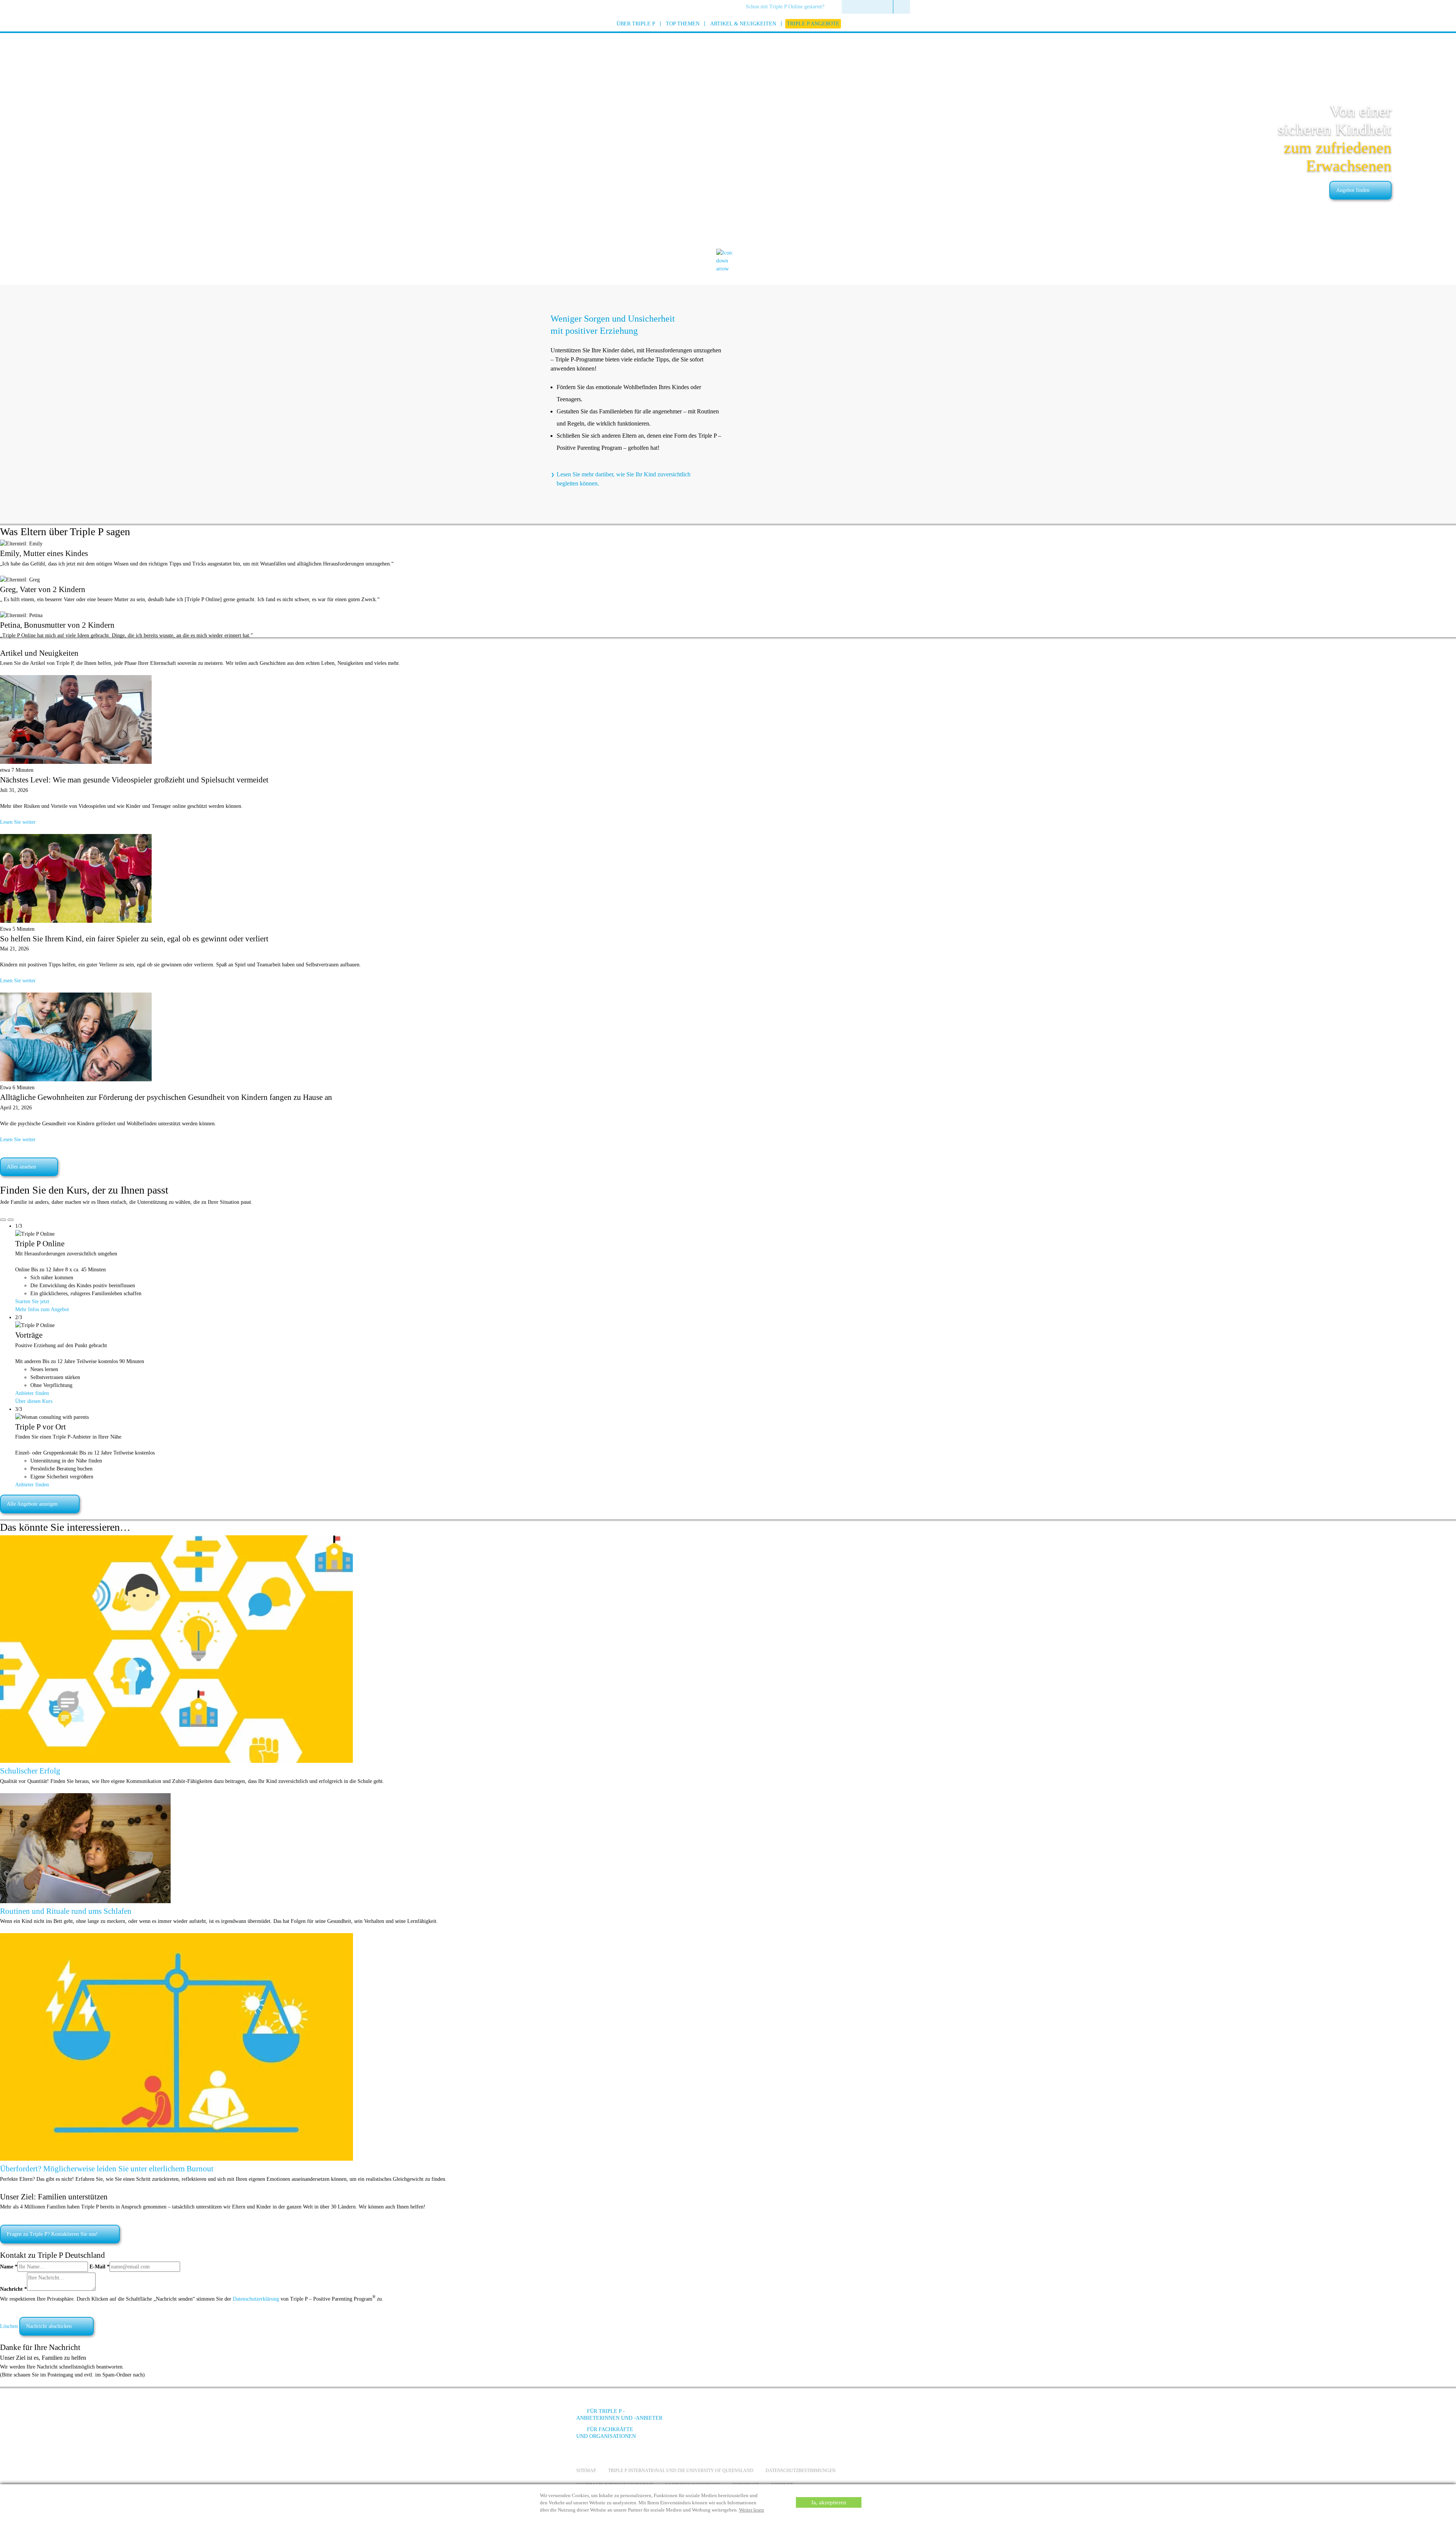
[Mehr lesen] (177, 1761)
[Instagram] (838, 2417)
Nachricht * (13, 2289)
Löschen (9, 2326)
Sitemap (586, 2471)
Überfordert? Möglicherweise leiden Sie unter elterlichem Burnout (107, 2169)
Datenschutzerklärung (256, 2299)
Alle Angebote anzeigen (32, 1504)
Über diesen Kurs (34, 1401)
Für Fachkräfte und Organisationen (606, 2433)
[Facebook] (797, 2417)
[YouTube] (817, 2417)
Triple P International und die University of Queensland (681, 2471)
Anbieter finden (32, 1393)
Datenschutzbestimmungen (801, 2471)
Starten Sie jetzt (32, 1301)
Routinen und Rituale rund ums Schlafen (66, 1911)
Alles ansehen (21, 1167)
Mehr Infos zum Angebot (42, 1309)
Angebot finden (1353, 190)
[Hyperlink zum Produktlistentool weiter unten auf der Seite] (728, 269)
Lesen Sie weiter (18, 822)
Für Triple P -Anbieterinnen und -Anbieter (619, 2415)
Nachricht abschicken (49, 2326)
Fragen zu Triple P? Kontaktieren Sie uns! (52, 2234)
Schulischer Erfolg (30, 1771)
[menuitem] (788, 7)
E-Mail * (100, 2267)
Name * (9, 2267)
